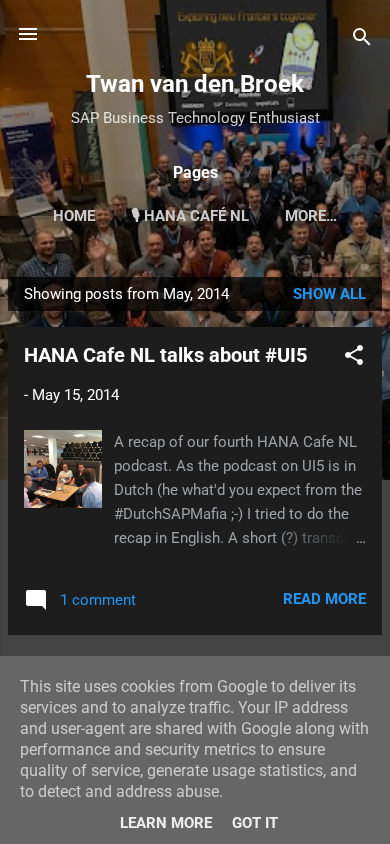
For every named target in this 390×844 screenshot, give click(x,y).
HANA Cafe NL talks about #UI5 (165, 355)
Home (74, 216)
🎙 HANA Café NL (190, 216)
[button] (354, 358)
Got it (255, 823)
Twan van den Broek (195, 84)
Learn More (166, 823)
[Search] (362, 40)
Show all (329, 294)
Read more (324, 599)
